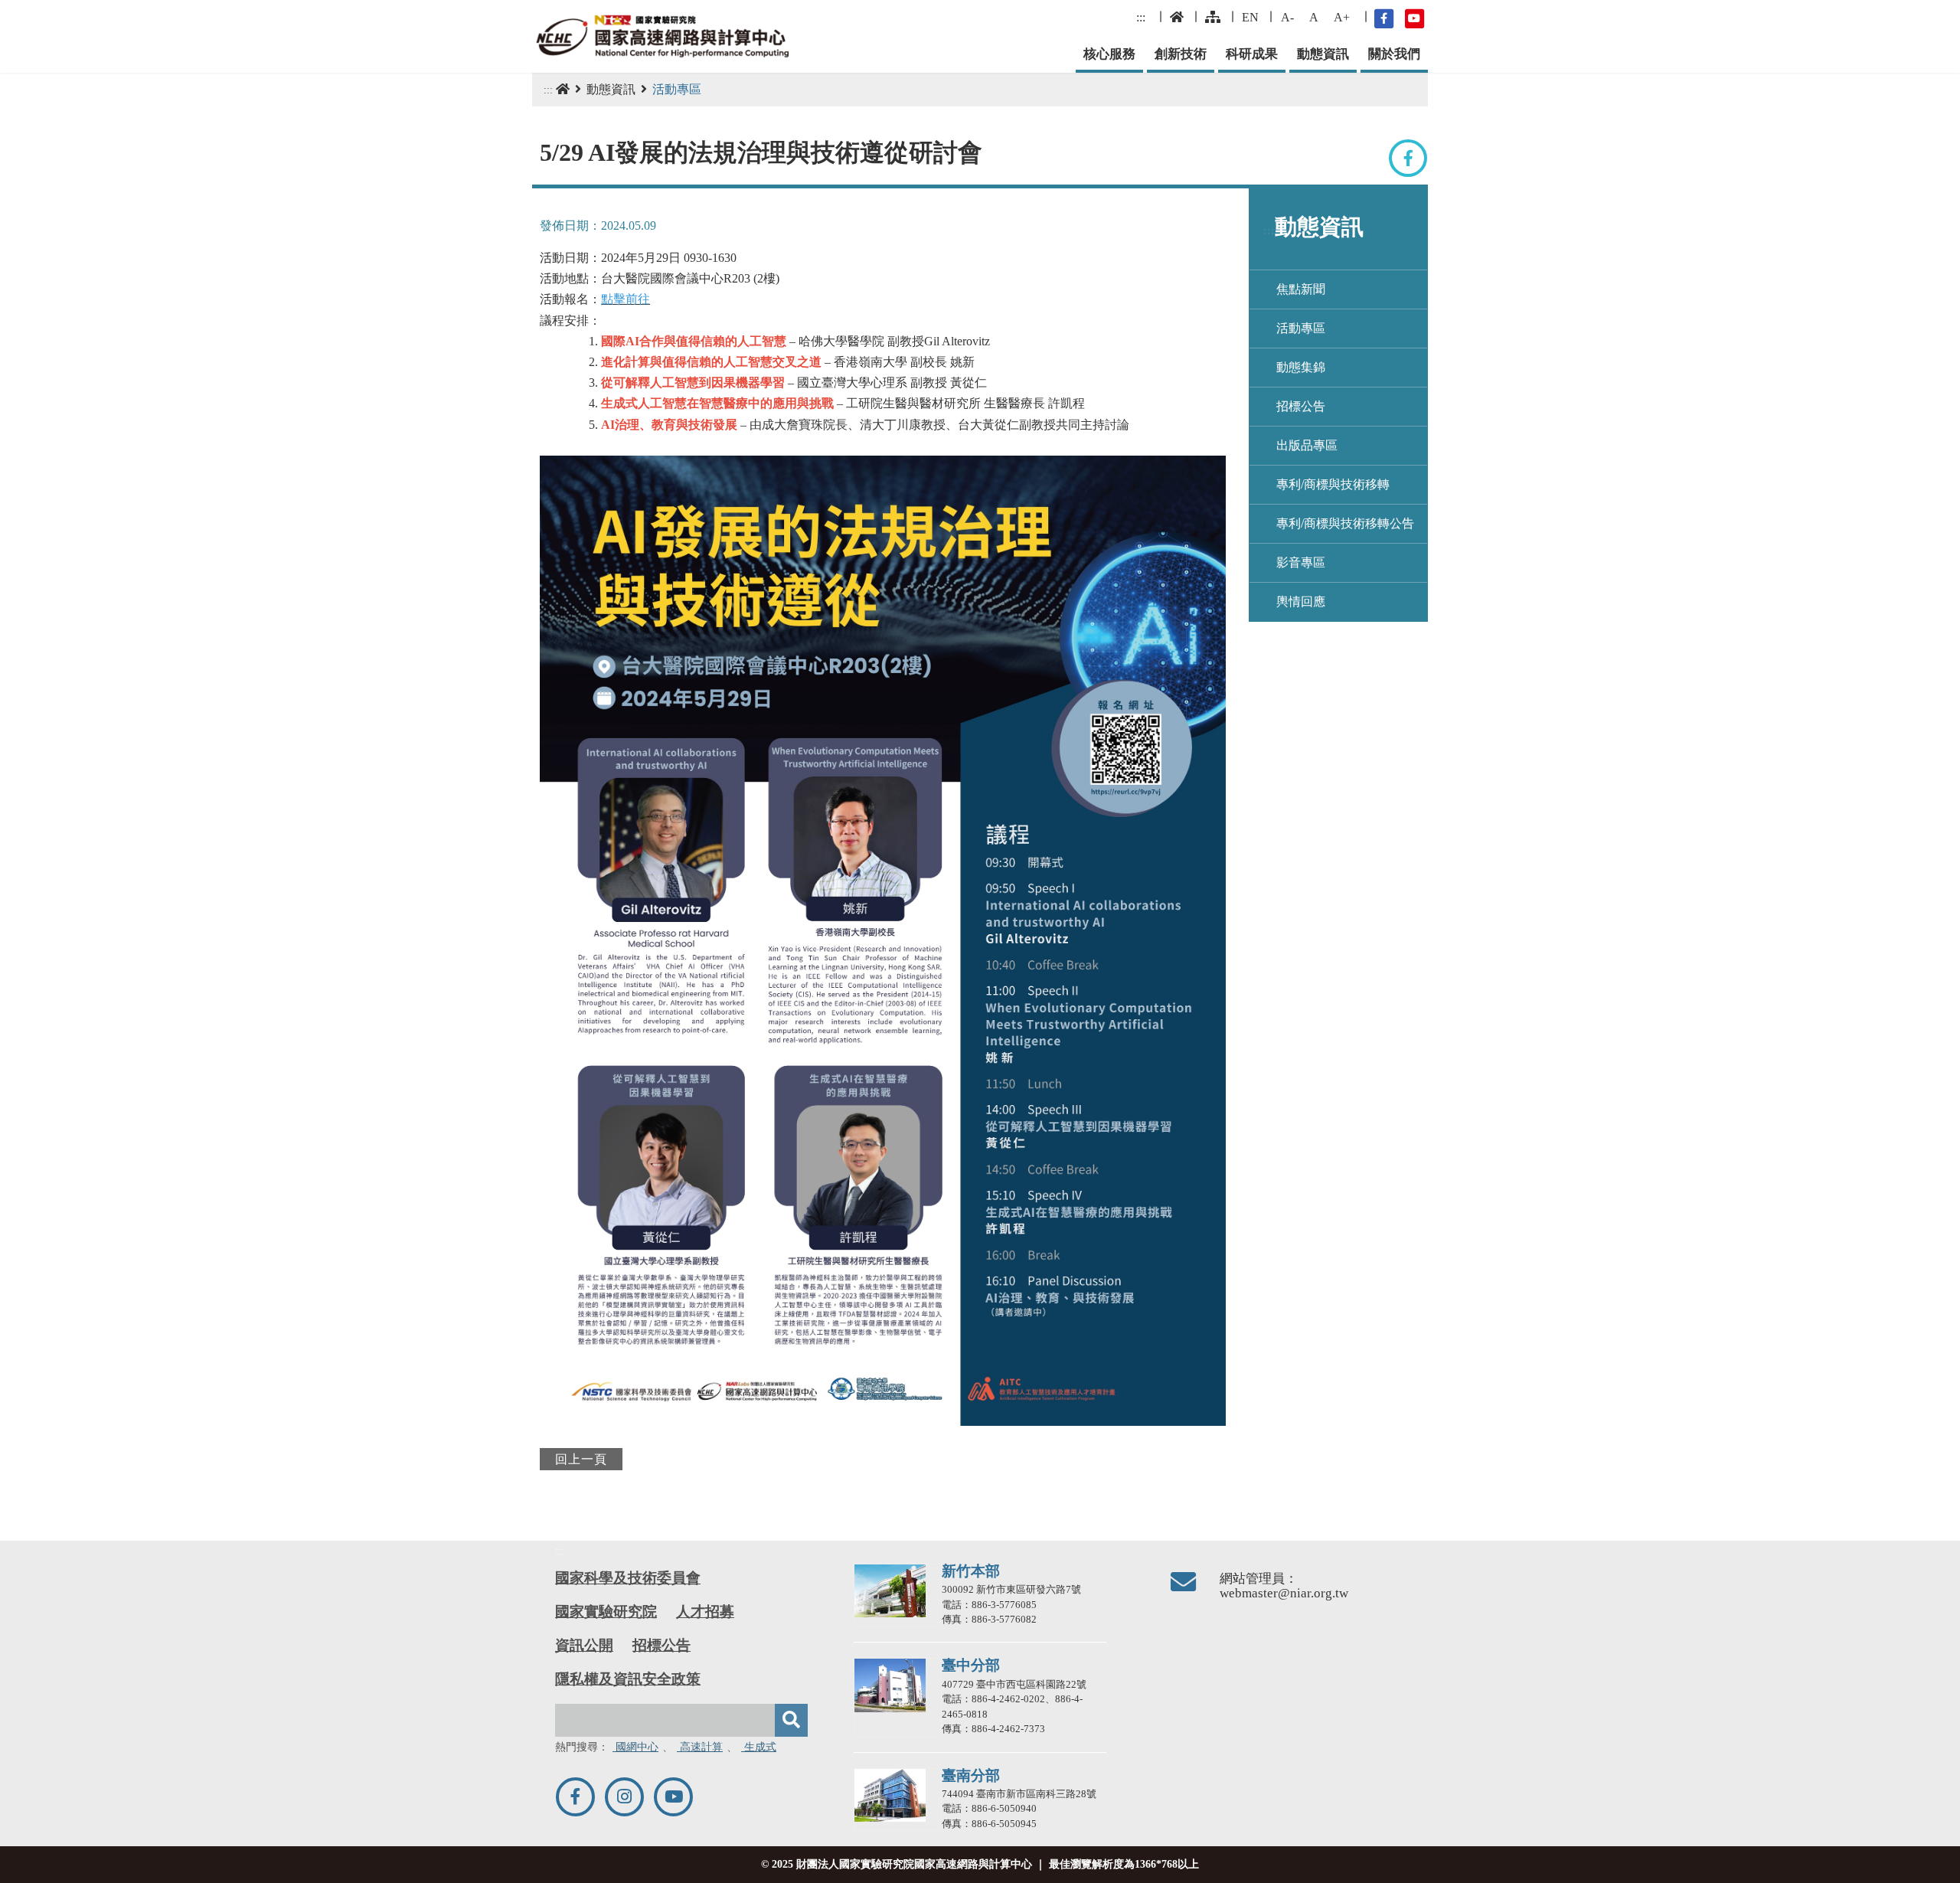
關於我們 (1394, 54)
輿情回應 (1301, 602)
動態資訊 (1323, 54)
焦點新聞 (1301, 289)
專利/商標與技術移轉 (1333, 484)
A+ (1342, 17)
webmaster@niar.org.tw (1284, 1593)
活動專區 (1301, 328)
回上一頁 (581, 1459)
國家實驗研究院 (606, 1612)
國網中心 (635, 1747)
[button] (1934, 1865)
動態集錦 (1301, 367)
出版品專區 (1307, 445)
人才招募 (705, 1612)
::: (1141, 17)
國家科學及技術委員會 (628, 1578)
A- (1287, 17)
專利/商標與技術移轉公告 (1345, 523)
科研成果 (1252, 54)
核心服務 (1109, 54)
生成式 (759, 1747)
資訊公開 (584, 1645)
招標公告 (1301, 406)
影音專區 (1301, 562)
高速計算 (700, 1747)
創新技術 (1181, 54)
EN (1250, 17)
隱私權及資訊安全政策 (628, 1679)
